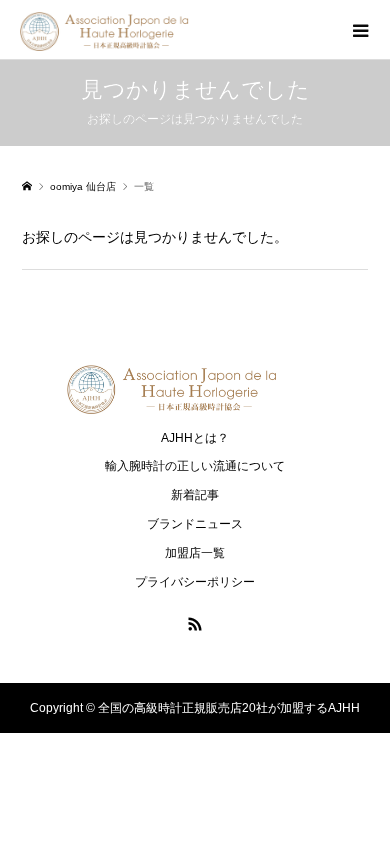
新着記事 (195, 495)
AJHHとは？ (195, 438)
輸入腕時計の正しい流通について (195, 466)
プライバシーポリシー (195, 582)
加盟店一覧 (195, 553)
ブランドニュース (195, 524)
